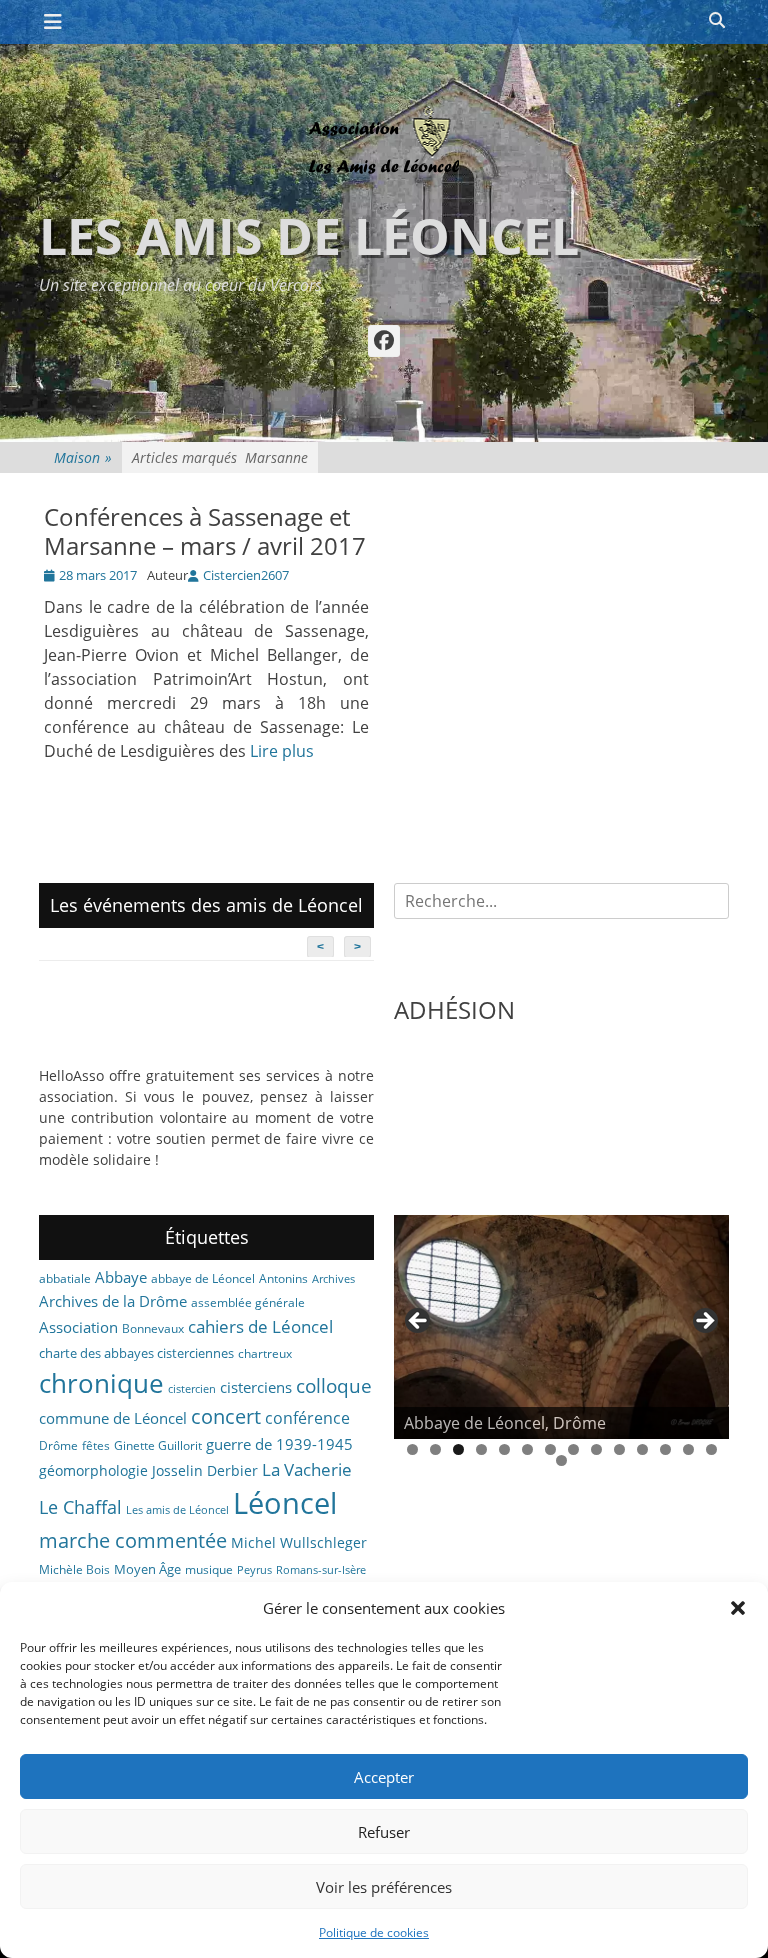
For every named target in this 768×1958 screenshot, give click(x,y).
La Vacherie (307, 1469)
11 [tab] (642, 1449)
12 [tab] (665, 1449)
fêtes (96, 1445)
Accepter (384, 1777)
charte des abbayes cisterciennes (136, 1353)
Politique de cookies (374, 1932)
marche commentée (133, 1540)
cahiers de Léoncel (260, 1326)
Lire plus (282, 751)
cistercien (192, 1389)
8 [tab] (573, 1449)
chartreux (265, 1353)
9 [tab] (596, 1449)
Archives (333, 1279)
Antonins (283, 1278)
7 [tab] (550, 1449)
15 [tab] (561, 1460)
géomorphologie (93, 1470)
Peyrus (254, 1570)
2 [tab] (435, 1449)
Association (78, 1327)
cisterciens (256, 1387)
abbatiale (65, 1278)
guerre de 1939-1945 (279, 1444)
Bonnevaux (153, 1328)
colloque (334, 1385)
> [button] (704, 1322)
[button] (738, 1608)
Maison (83, 457)
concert (226, 1416)
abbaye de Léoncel (203, 1278)
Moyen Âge (147, 1569)
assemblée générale (248, 1302)
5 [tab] (504, 1449)
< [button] (419, 1322)
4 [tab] (481, 1449)
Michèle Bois (74, 1569)
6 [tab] (527, 1449)
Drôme (58, 1445)
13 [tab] (688, 1449)
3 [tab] (458, 1449)
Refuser (384, 1832)
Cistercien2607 (246, 575)
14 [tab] (711, 1449)
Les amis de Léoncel (309, 236)
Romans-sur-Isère (321, 1570)
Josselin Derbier (205, 1470)
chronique (101, 1383)
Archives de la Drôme (113, 1301)
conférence (307, 1418)
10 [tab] (619, 1449)
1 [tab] (412, 1449)
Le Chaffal (80, 1507)
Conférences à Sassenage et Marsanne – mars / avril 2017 (205, 531)
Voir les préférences (384, 1887)
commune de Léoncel (113, 1418)
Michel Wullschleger (299, 1542)
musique (209, 1569)
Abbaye (121, 1277)
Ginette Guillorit (158, 1445)
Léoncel (285, 1503)
